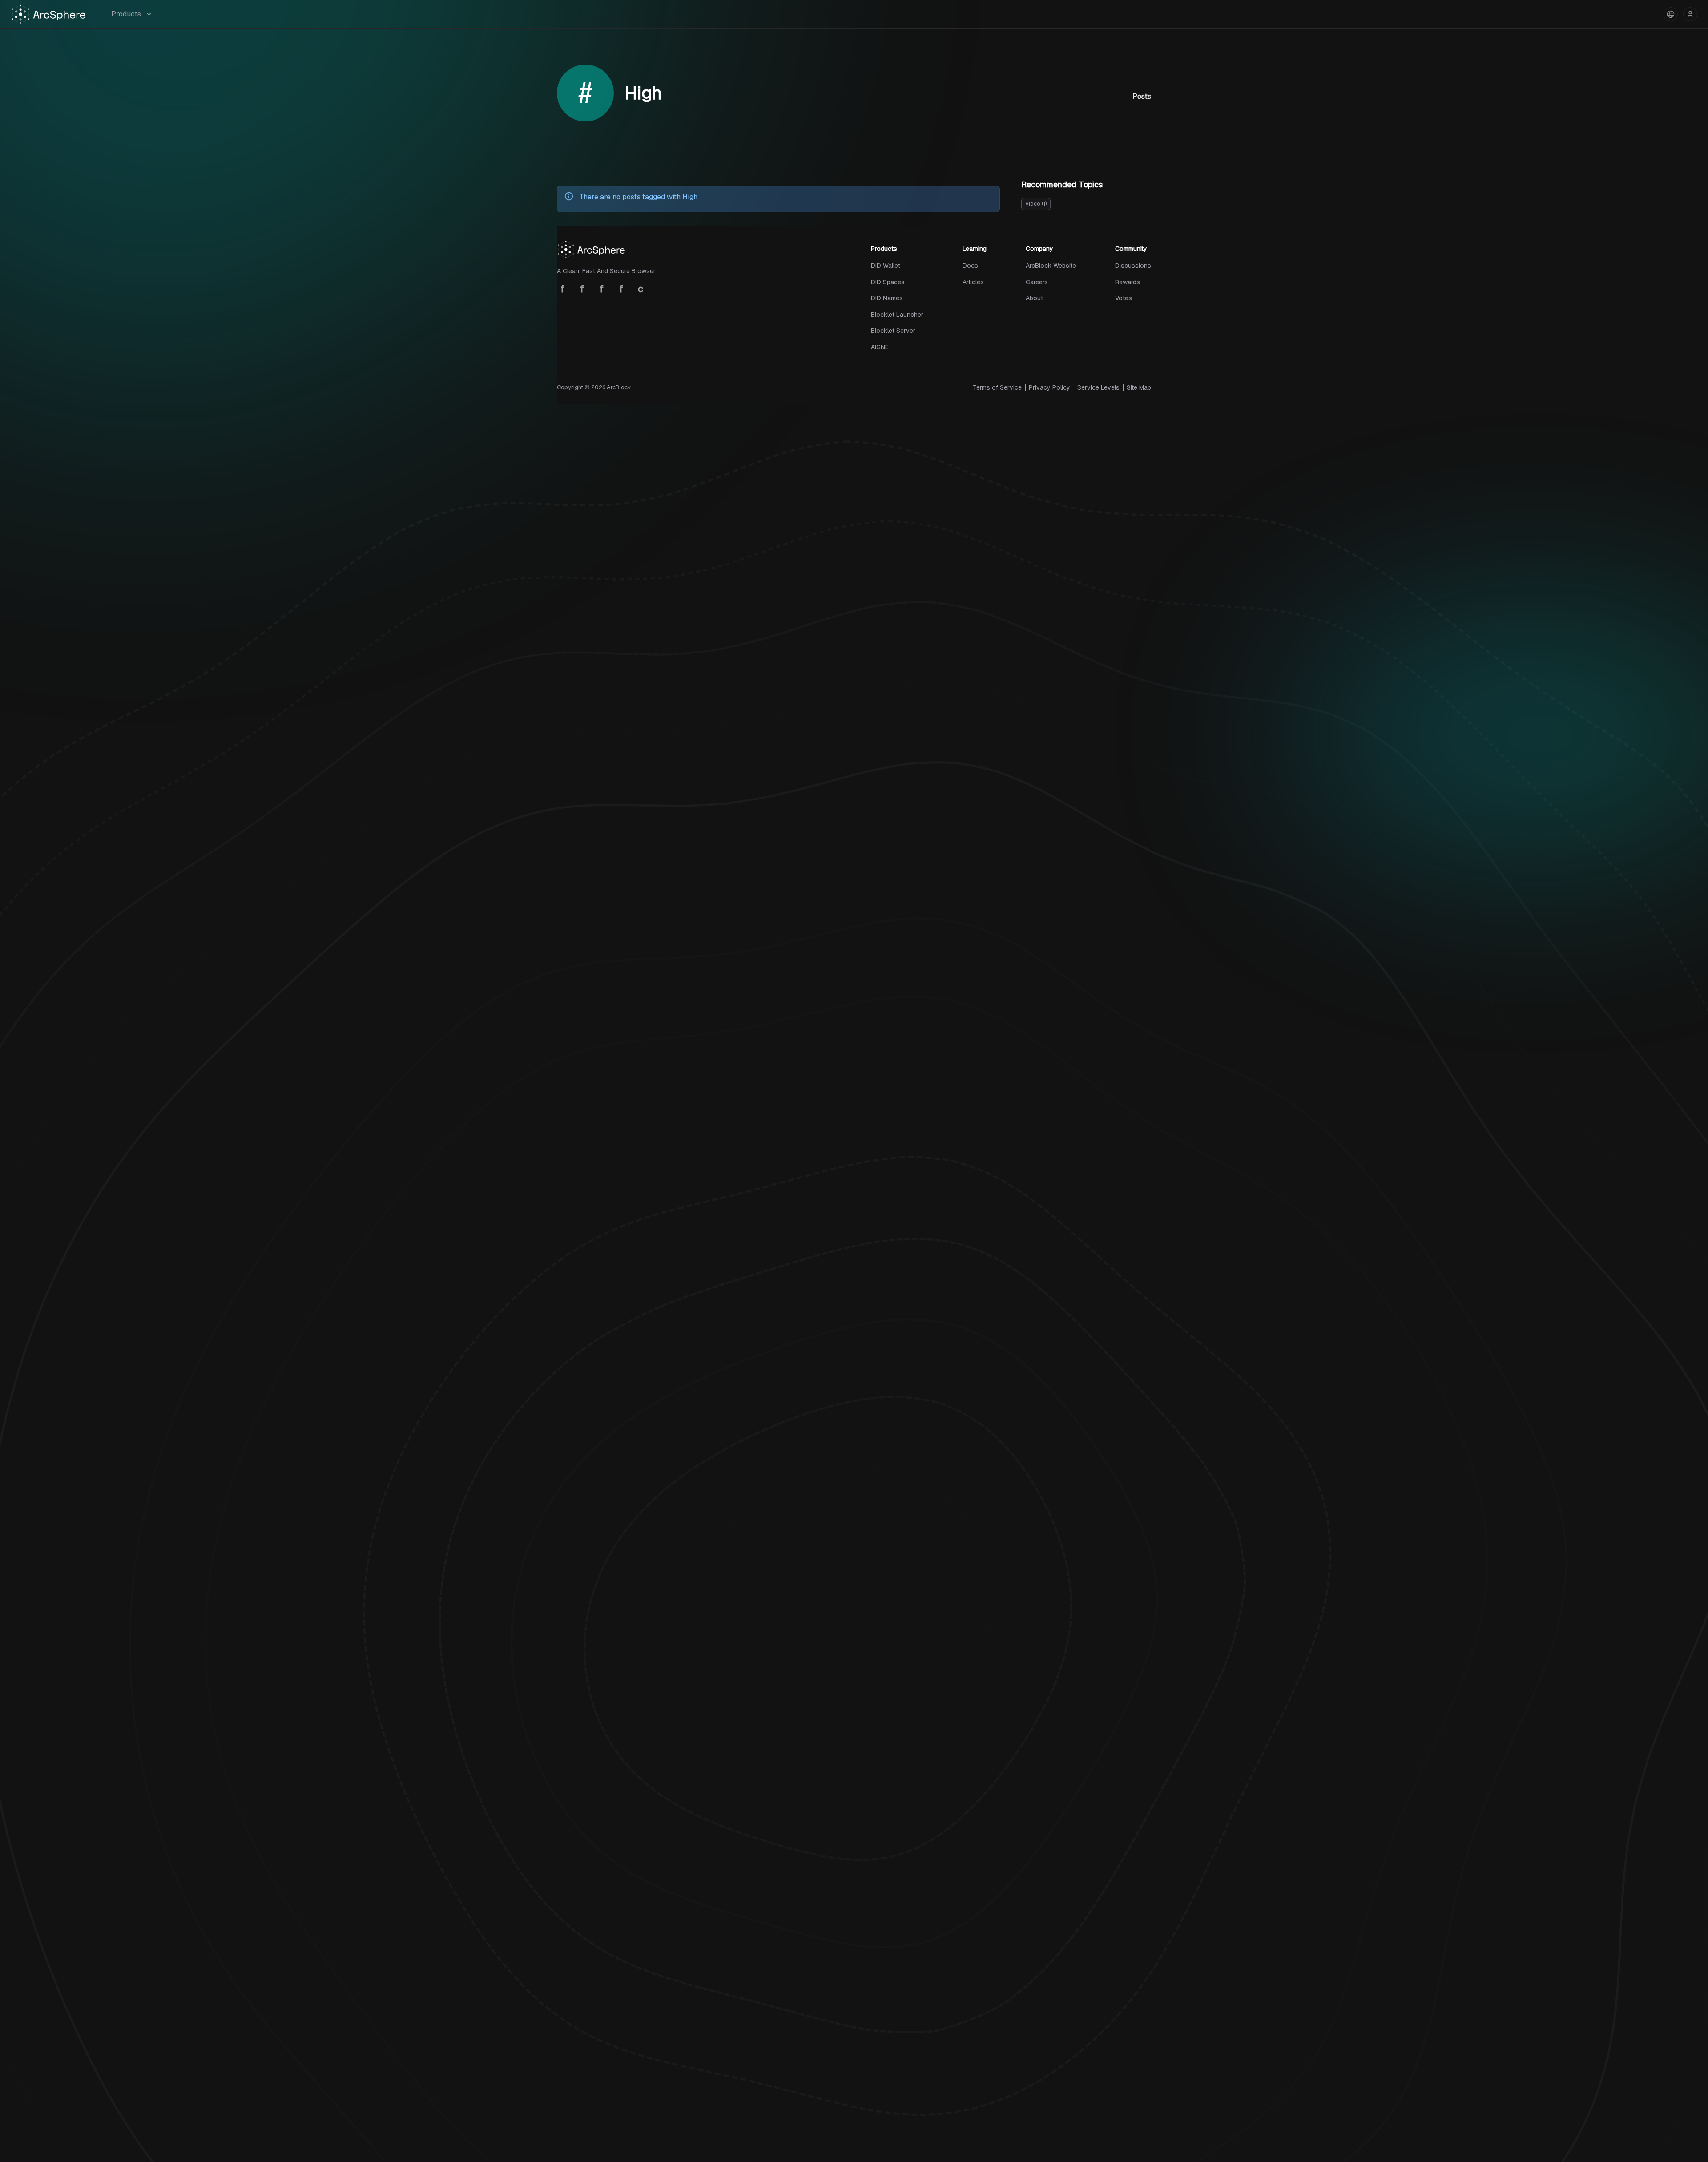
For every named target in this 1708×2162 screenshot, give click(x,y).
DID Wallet (886, 266)
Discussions (1133, 266)
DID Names (887, 298)
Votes (1124, 298)
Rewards (1128, 282)
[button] (1671, 14)
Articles (973, 282)
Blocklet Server (893, 331)
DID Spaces (888, 282)
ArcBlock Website (1051, 266)
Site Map (1139, 387)
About (1034, 298)
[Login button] (1690, 14)
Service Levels (1098, 387)
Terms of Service (997, 387)
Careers (1037, 282)
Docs (970, 266)
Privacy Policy (1049, 387)
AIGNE (880, 347)
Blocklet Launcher (897, 315)
